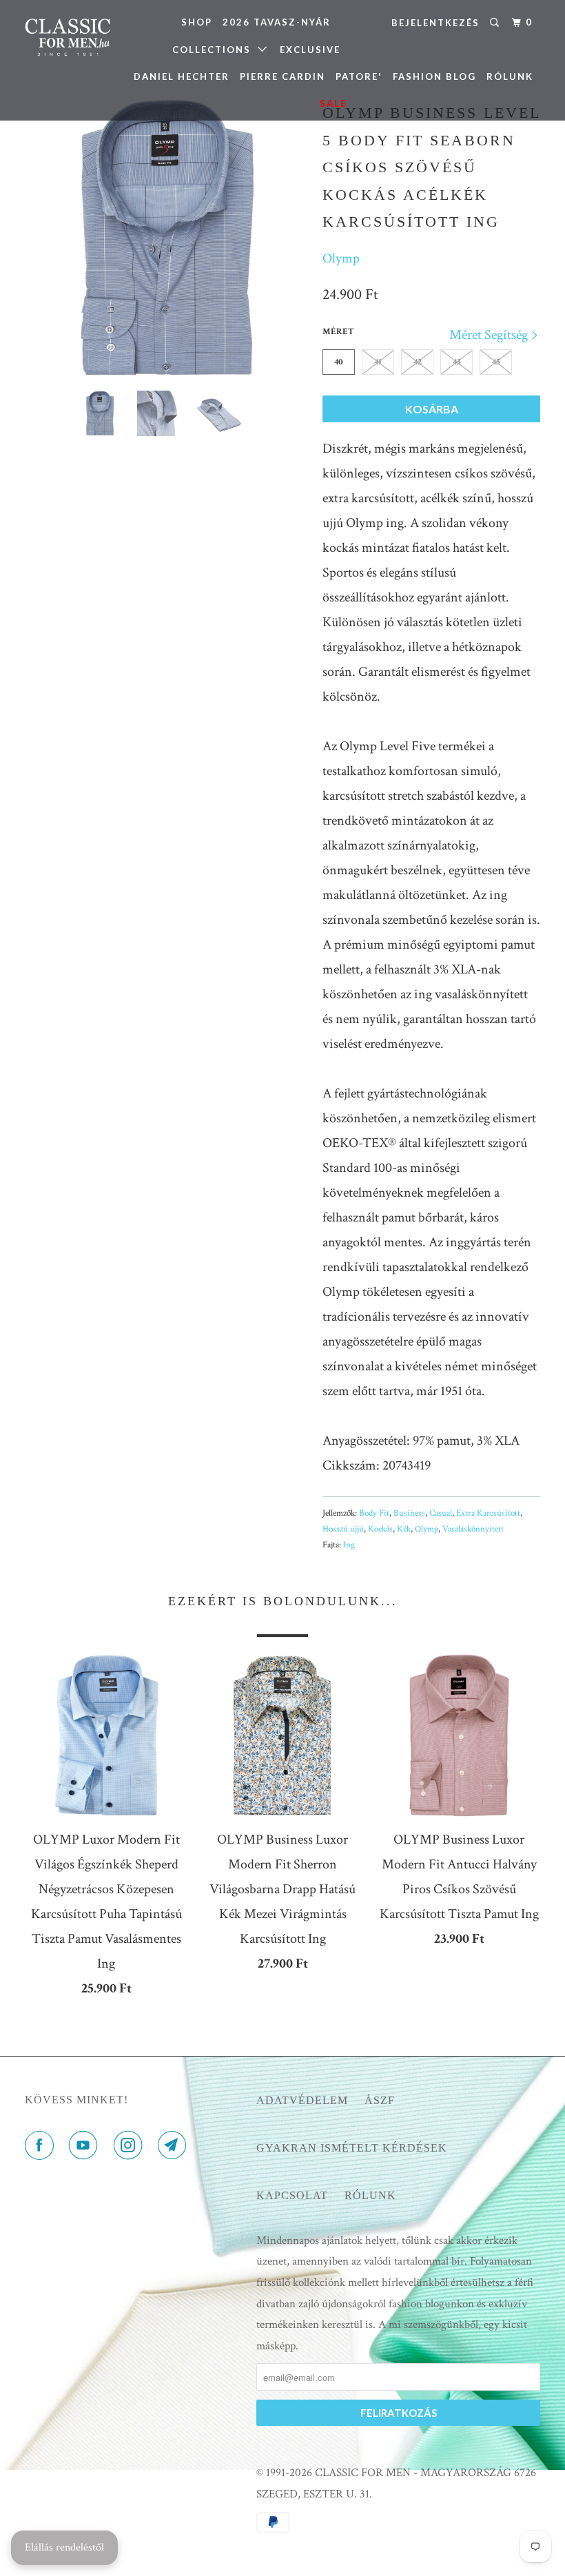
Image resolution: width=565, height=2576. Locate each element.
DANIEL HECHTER (182, 76)
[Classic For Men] (68, 38)
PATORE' (359, 76)
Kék (404, 1529)
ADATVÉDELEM (302, 2100)
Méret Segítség (490, 335)
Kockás (380, 1529)
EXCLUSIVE (310, 50)
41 (378, 362)
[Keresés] (496, 23)
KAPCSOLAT (292, 2195)
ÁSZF (380, 2100)
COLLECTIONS (215, 50)
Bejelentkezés (435, 23)
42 (418, 362)
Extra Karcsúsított (488, 1513)
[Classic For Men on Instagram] (131, 2146)
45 (496, 362)
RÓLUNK (510, 76)
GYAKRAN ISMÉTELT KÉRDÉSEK (352, 2148)
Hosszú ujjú (343, 1529)
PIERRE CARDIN (282, 76)
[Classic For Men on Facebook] (42, 2146)
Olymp (341, 258)
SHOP (197, 22)
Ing (349, 1545)
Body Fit (374, 1513)
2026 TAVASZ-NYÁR (277, 22)
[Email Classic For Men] (175, 2146)
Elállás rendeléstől (64, 2547)
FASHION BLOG (434, 76)
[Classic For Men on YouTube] (86, 2146)
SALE (333, 103)
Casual (441, 1513)
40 (339, 362)
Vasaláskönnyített (473, 1529)
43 (457, 362)
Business (409, 1513)
